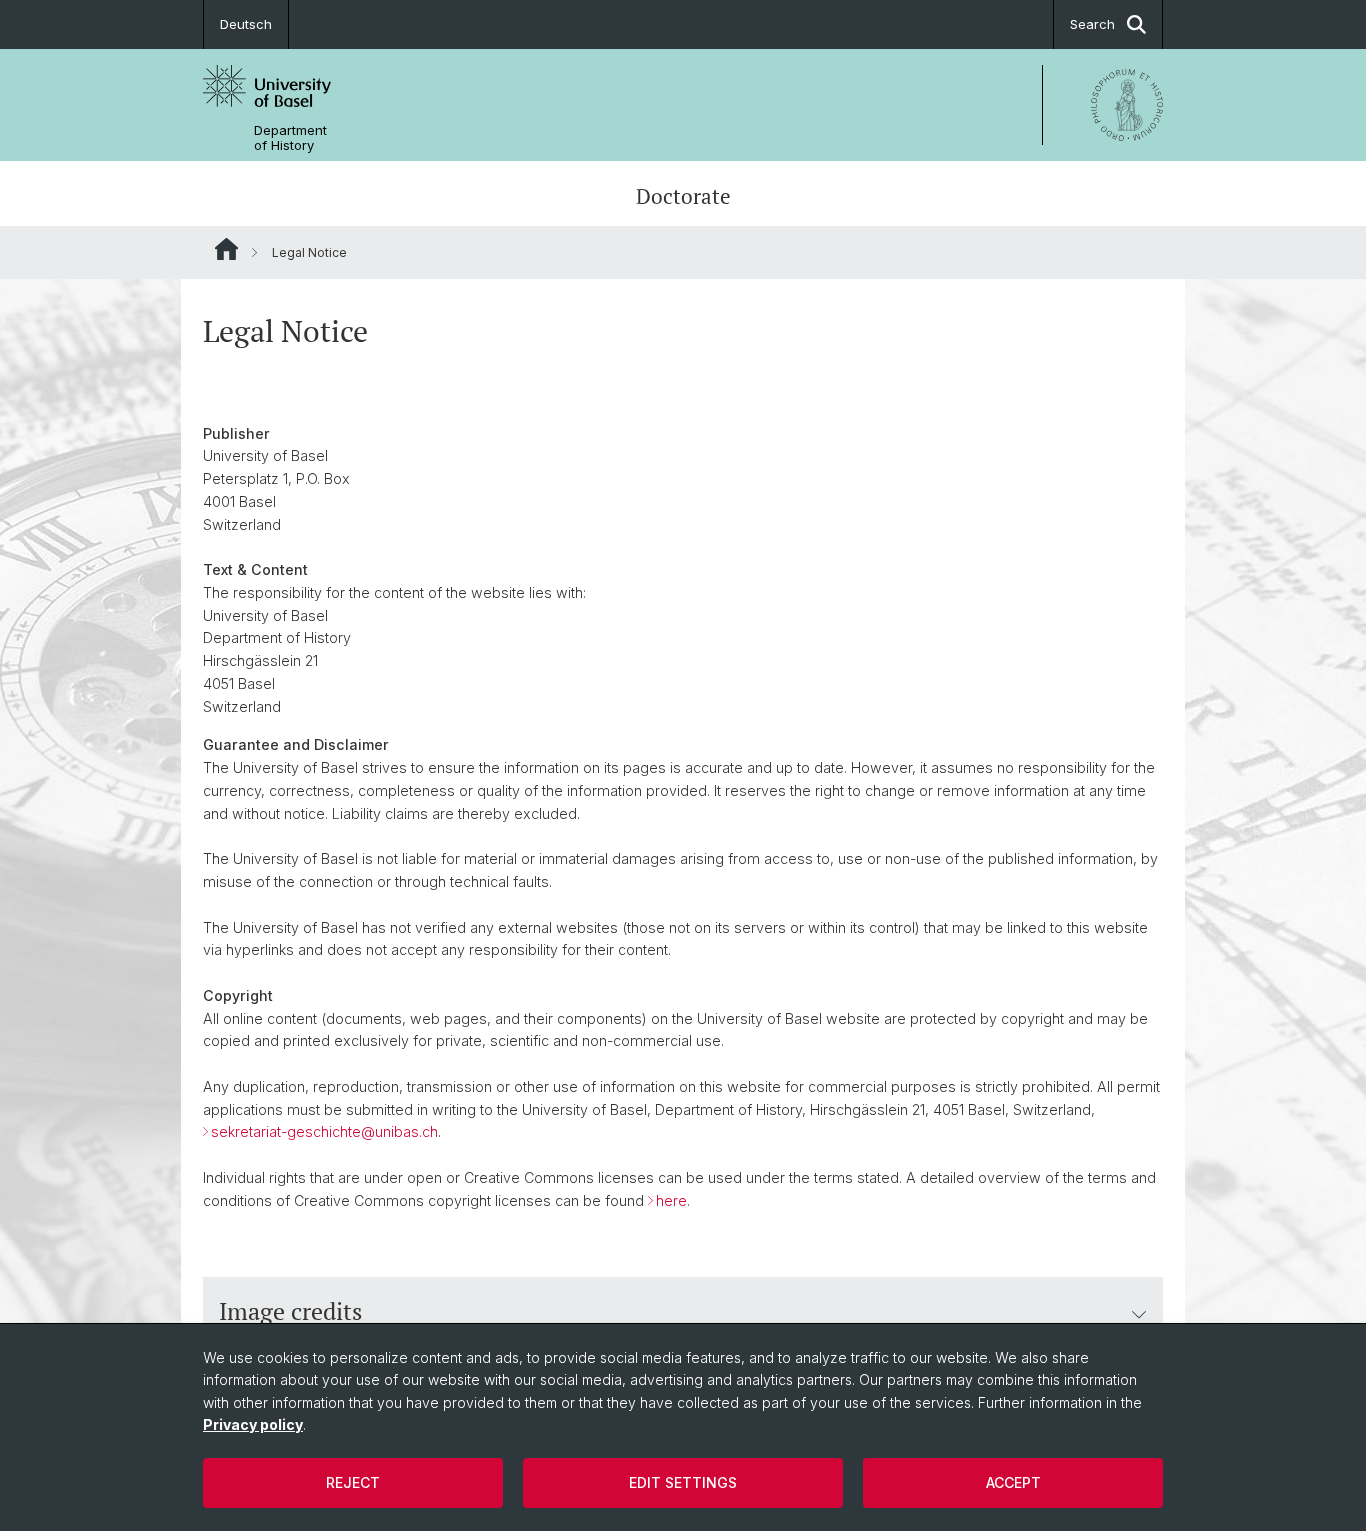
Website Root (226, 249)
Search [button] (1092, 24)
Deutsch (246, 24)
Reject (353, 1482)
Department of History (290, 138)
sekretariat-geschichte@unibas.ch (324, 1131)
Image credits (290, 1311)
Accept (1013, 1482)
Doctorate (683, 196)
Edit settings (683, 1482)
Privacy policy (253, 1424)
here (671, 1200)
